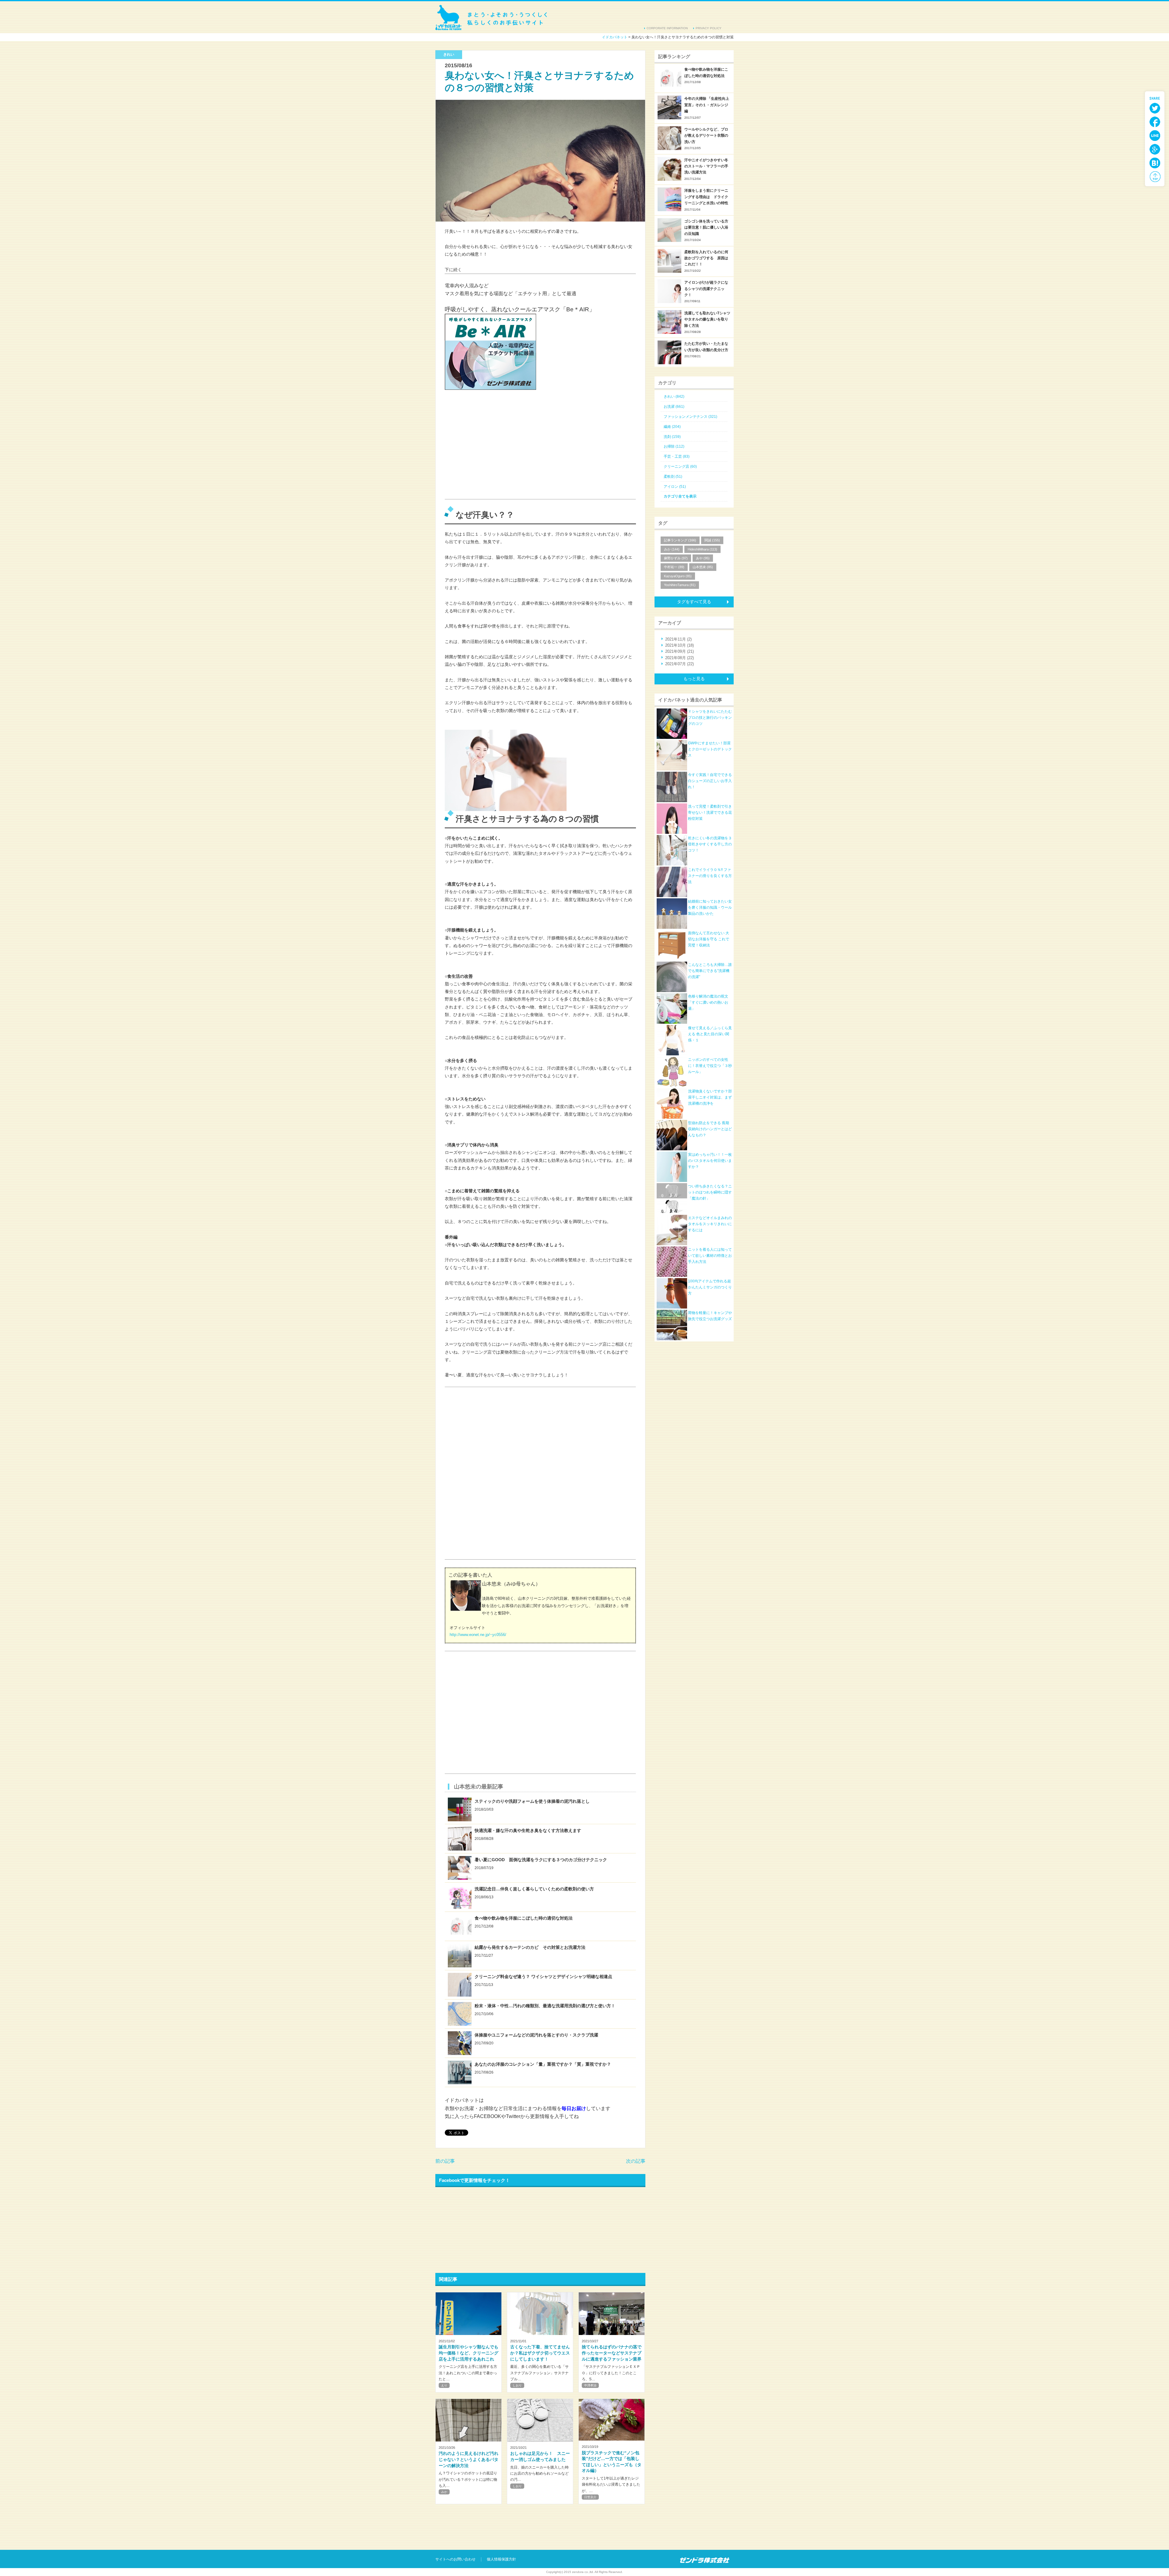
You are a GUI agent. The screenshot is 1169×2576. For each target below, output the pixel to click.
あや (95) (703, 558)
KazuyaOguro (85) (678, 576)
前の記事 (445, 2161)
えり (444, 2385)
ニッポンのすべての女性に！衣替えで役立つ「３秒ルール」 (710, 1066)
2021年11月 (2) (678, 639)
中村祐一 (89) (674, 567)
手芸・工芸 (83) (677, 456)
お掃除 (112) (674, 446)
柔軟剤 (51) (673, 477)
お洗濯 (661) (674, 407)
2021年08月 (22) (679, 658)
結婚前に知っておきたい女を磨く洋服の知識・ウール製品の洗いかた (710, 908)
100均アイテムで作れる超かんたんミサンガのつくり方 (710, 1287)
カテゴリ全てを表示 (680, 496)
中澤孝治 (590, 2385)
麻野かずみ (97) (676, 558)
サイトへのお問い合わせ (455, 2559)
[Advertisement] (490, 451)
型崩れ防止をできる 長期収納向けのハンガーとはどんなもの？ (710, 1129)
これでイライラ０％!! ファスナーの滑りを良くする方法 (710, 876)
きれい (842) (674, 397)
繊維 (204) (672, 427)
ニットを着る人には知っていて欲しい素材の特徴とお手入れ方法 (710, 1256)
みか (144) (672, 549)
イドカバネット (492, 17)
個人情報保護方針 (501, 2559)
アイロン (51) (675, 487)
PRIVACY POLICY (709, 28)
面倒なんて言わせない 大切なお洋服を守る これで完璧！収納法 (709, 939)
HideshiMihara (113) (702, 549)
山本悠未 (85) (703, 567)
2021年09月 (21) (679, 651)
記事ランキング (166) (680, 540)
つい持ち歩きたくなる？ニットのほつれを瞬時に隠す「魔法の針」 (710, 1192)
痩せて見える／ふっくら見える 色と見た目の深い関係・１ (710, 1034)
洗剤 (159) (672, 437)
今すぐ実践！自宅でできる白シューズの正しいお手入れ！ (710, 781)
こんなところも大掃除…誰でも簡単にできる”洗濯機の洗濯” (710, 971)
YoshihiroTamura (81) (680, 585)
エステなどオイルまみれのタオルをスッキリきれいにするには (710, 1224)
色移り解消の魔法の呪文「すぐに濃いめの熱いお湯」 (708, 1003)
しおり (517, 2385)
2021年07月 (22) (679, 664)
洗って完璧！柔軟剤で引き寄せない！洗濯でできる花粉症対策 (710, 813)
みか (444, 2492)
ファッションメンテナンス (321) (690, 417)
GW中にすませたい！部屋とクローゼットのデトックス (710, 749)
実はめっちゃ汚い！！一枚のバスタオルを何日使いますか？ (710, 1161)
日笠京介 (590, 2497)
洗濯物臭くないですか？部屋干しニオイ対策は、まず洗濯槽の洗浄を (710, 1098)
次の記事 (636, 2161)
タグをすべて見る (694, 602)
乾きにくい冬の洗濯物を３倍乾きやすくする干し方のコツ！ (710, 844)
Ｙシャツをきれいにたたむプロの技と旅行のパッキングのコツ (710, 718)
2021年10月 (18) (679, 645)
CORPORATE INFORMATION (667, 28)
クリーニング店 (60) (680, 467)
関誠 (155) (712, 540)
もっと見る (694, 679)
